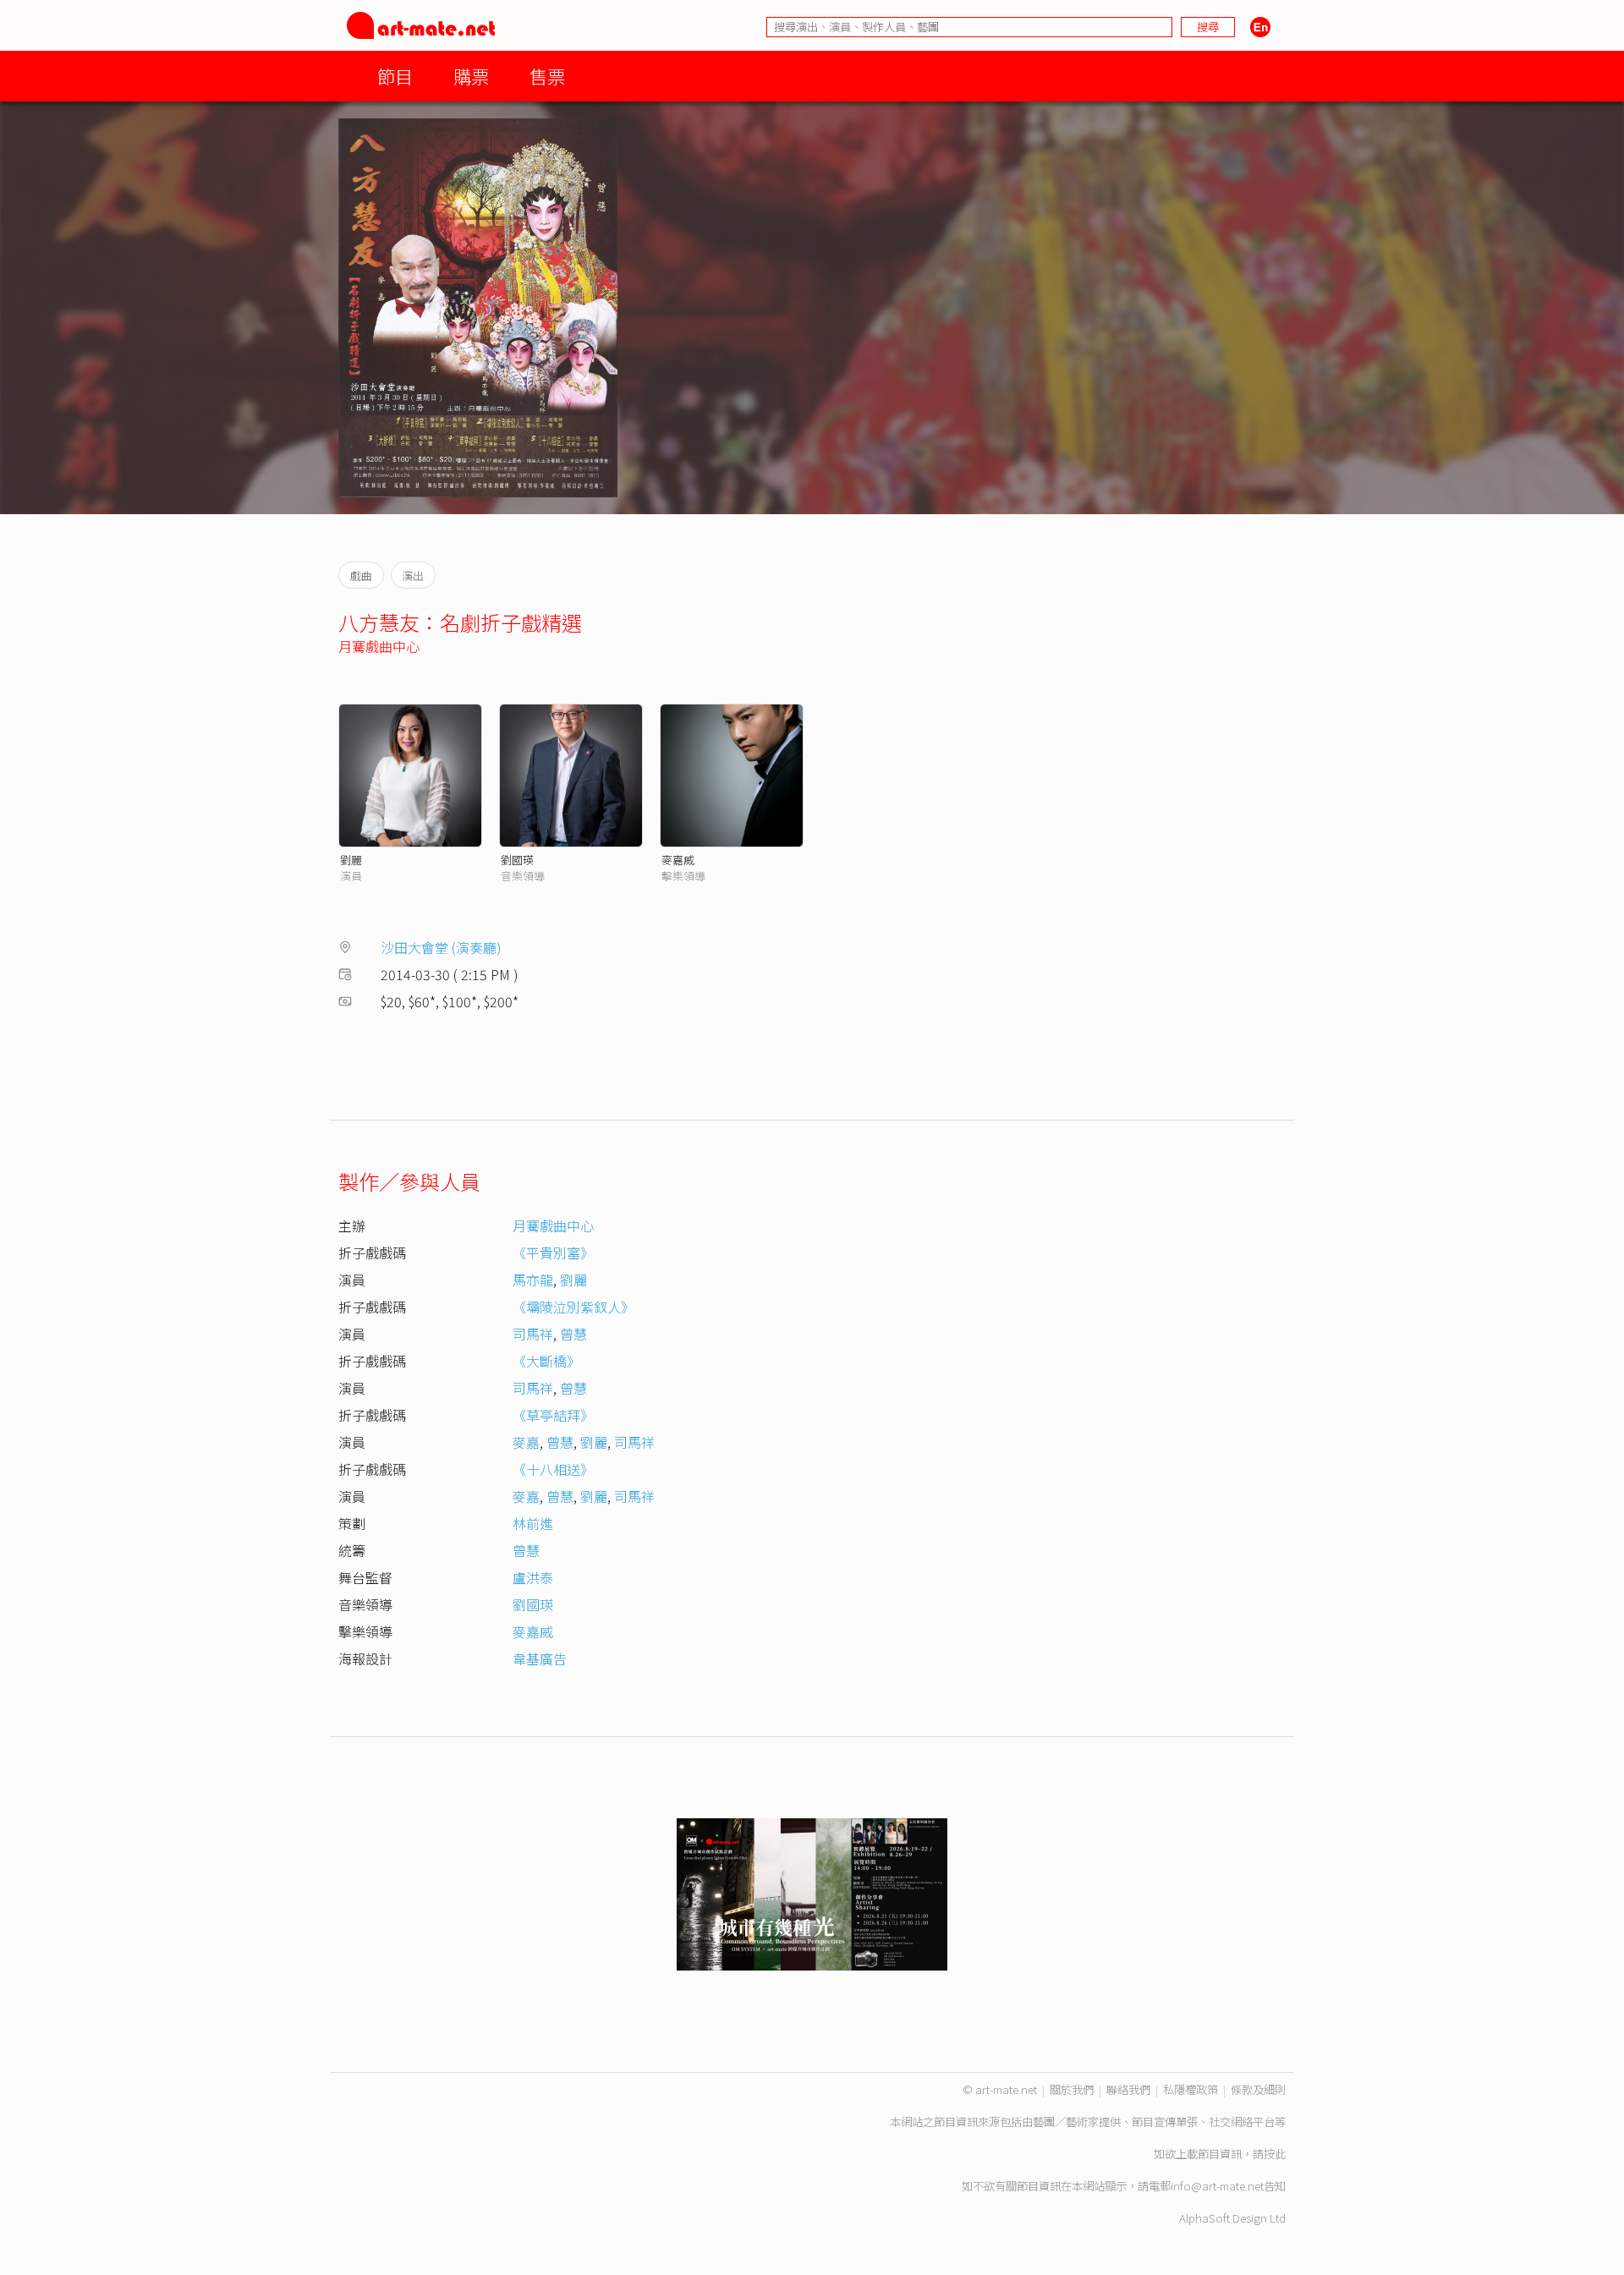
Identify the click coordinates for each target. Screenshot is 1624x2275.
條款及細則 (1258, 2089)
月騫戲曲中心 (379, 646)
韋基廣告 (540, 1658)
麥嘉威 (678, 860)
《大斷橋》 (546, 1361)
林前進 (533, 1523)
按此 (1275, 2154)
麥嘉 (526, 1442)
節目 (395, 76)
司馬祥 (533, 1334)
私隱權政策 (1191, 2089)
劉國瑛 (517, 860)
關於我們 (1072, 2089)
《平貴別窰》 (553, 1253)
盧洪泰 (533, 1577)
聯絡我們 (1128, 2089)
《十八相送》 (553, 1469)
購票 (471, 76)
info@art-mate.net (1217, 2186)
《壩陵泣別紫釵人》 (573, 1307)
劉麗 (351, 860)
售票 (547, 76)
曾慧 (573, 1334)
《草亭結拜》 (553, 1415)
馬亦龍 (533, 1280)
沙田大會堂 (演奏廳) (441, 947)
